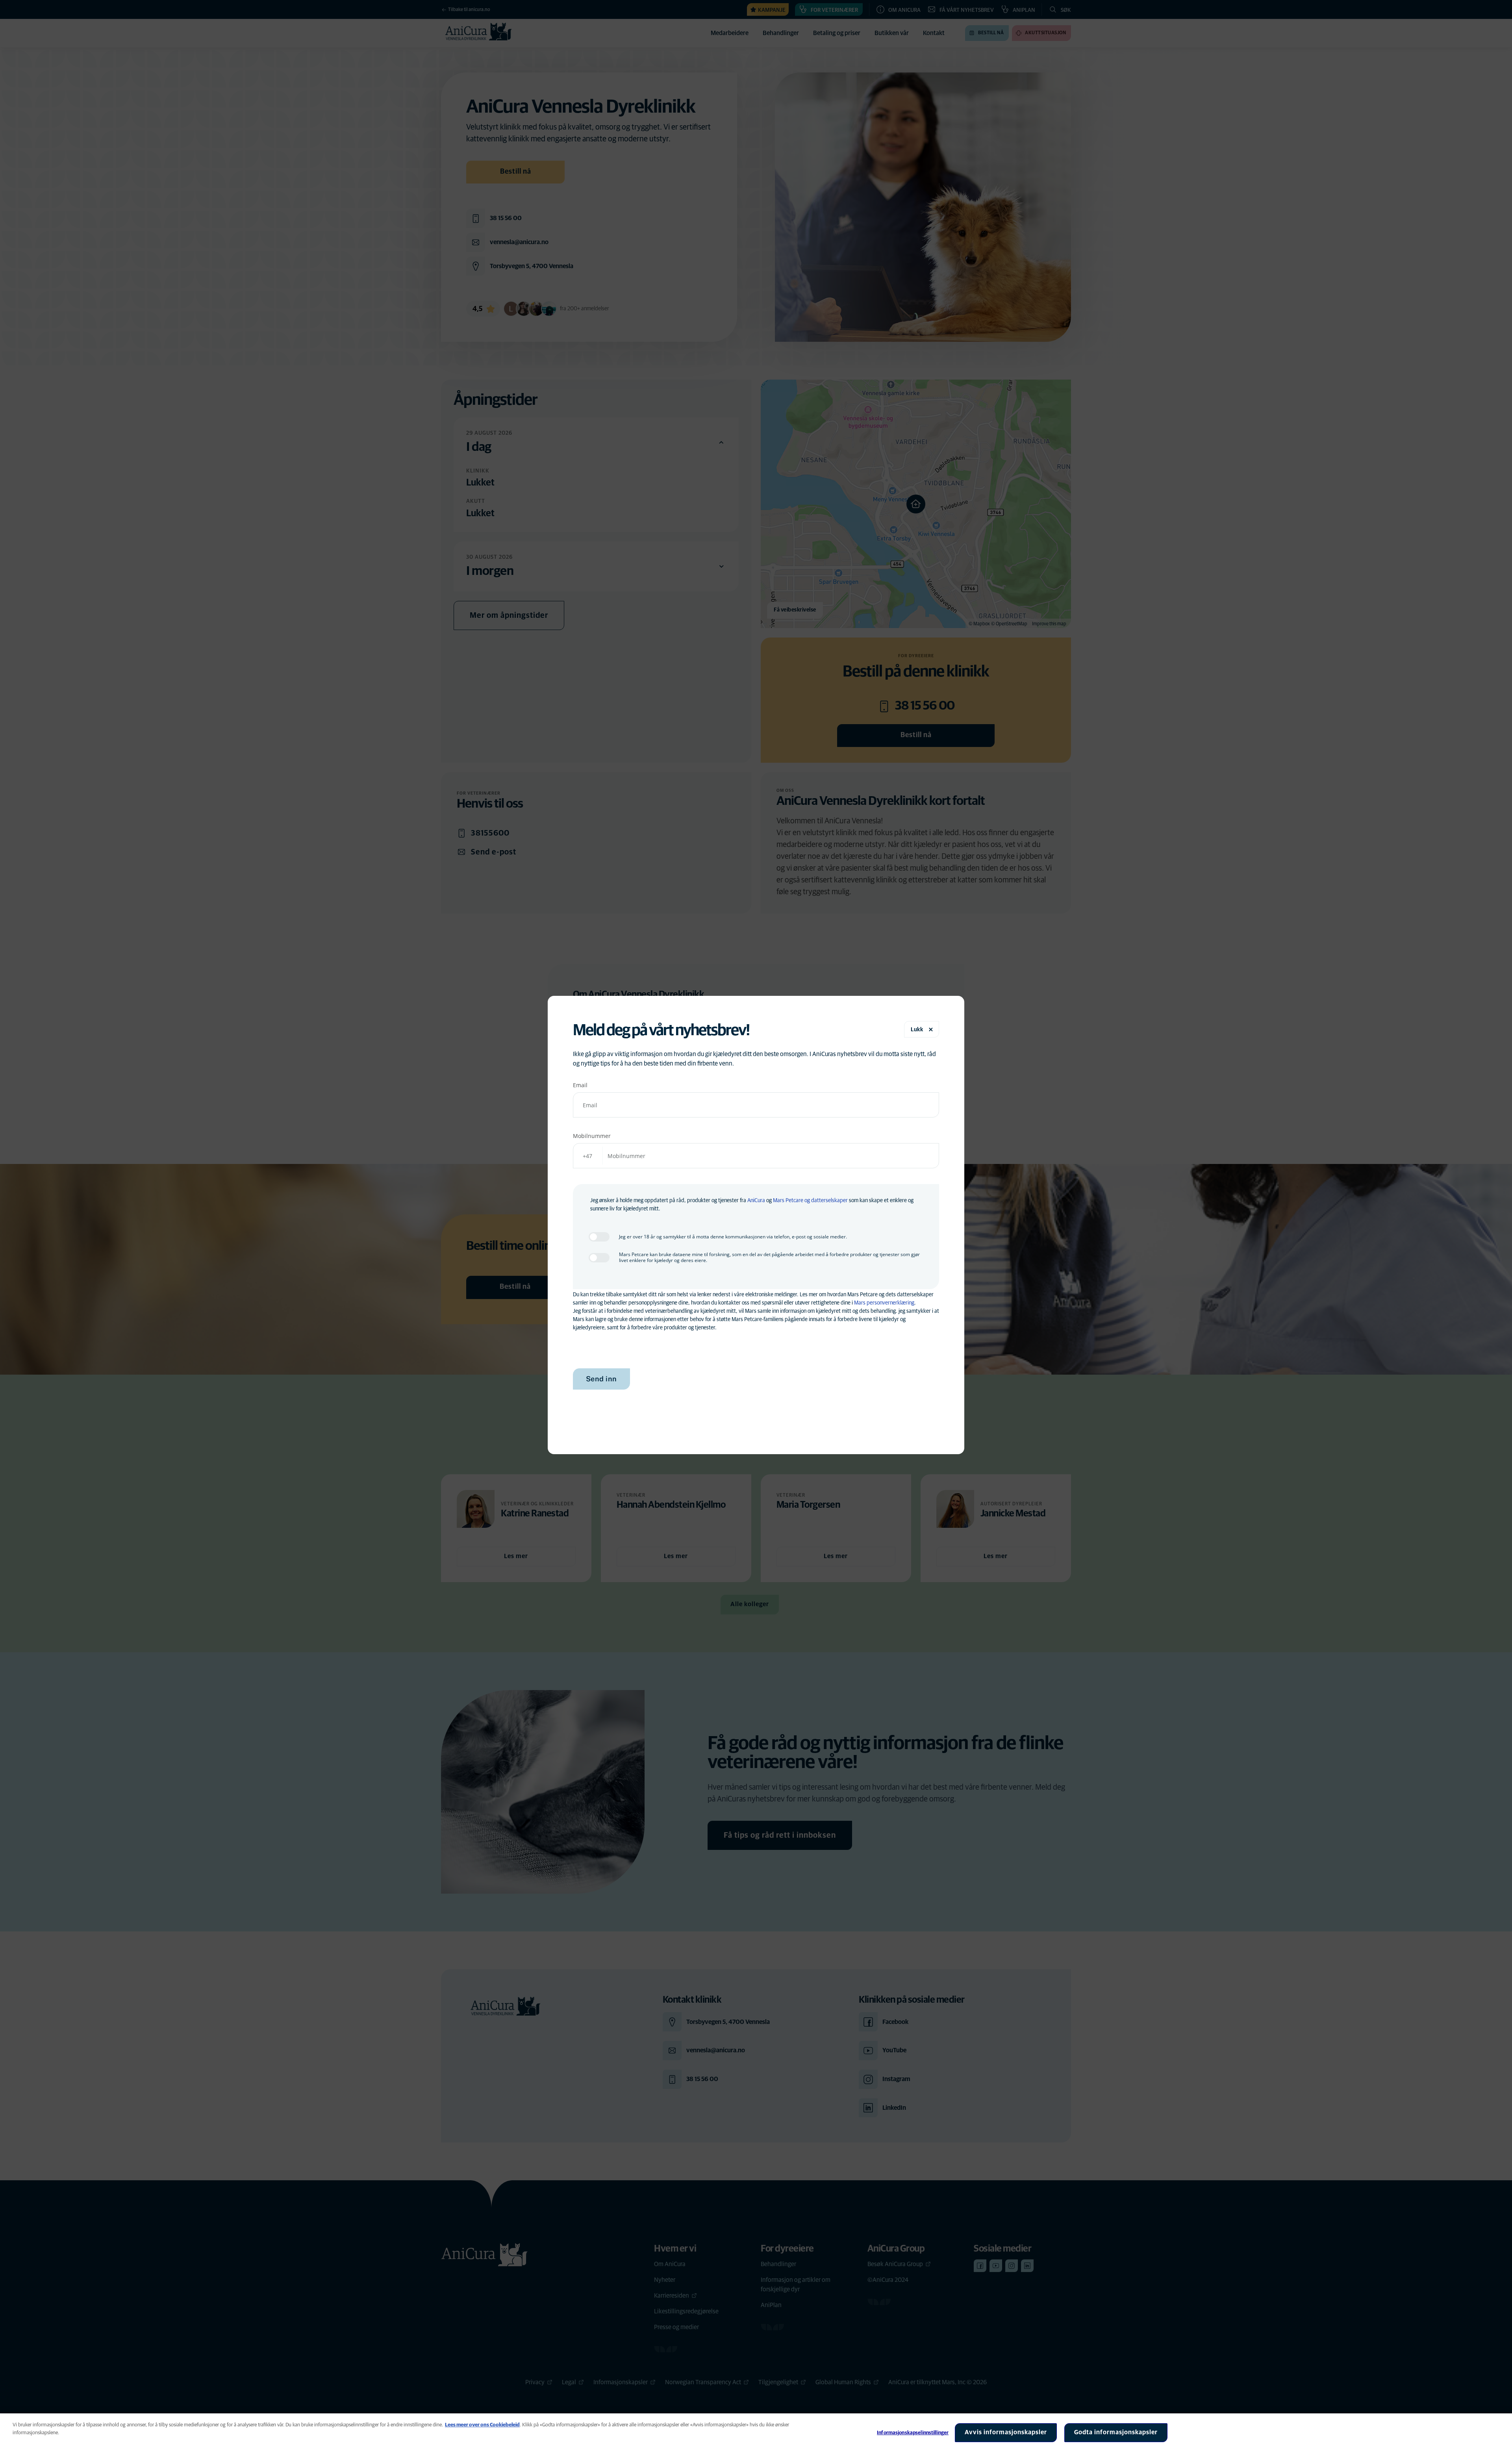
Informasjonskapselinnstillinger (913, 2433)
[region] (756, 2432)
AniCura (756, 1201)
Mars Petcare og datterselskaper (810, 1201)
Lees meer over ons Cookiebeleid (482, 2425)
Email (580, 1085)
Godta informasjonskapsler (1116, 2432)
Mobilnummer (592, 1136)
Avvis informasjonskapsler (1006, 2432)
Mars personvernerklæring (884, 1303)
